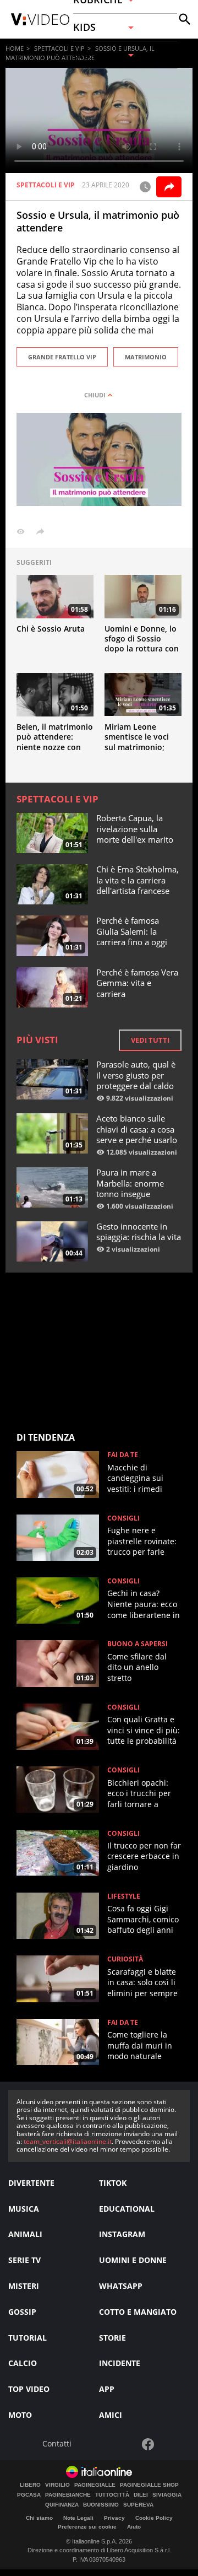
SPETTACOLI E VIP (59, 48)
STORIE (112, 2338)
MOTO (20, 2415)
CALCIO (23, 2363)
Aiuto (134, 2527)
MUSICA (24, 2209)
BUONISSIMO (101, 2505)
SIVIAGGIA (167, 2495)
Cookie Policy (154, 2518)
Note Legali (78, 2518)
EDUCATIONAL (127, 2209)
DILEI (141, 2495)
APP (107, 2389)
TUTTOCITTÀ (112, 2495)
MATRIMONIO (146, 357)
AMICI (111, 2415)
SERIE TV (24, 2260)
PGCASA (29, 2495)
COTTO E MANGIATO (138, 2312)
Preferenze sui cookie (87, 2527)
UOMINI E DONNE (133, 2260)
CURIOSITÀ (125, 1959)
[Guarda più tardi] (145, 187)
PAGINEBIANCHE (68, 2495)
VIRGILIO (57, 2485)
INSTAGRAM (122, 2234)
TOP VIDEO (29, 2389)
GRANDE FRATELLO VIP (62, 357)
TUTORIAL (28, 2338)
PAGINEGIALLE (95, 2485)
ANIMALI (25, 2234)
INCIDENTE (120, 2363)
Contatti (57, 2444)
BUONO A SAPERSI (137, 1644)
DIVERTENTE (31, 2183)
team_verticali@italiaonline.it (68, 2141)
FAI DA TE (123, 1455)
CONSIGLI (123, 1518)
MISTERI (24, 2286)
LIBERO (30, 2485)
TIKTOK (113, 2183)
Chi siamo (39, 2518)
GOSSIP (22, 2312)
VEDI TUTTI (150, 1040)
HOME (15, 48)
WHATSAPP (121, 2286)
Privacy (114, 2518)
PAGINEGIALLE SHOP (149, 2485)
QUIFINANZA (62, 2505)
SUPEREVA (138, 2505)
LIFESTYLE (124, 1896)
